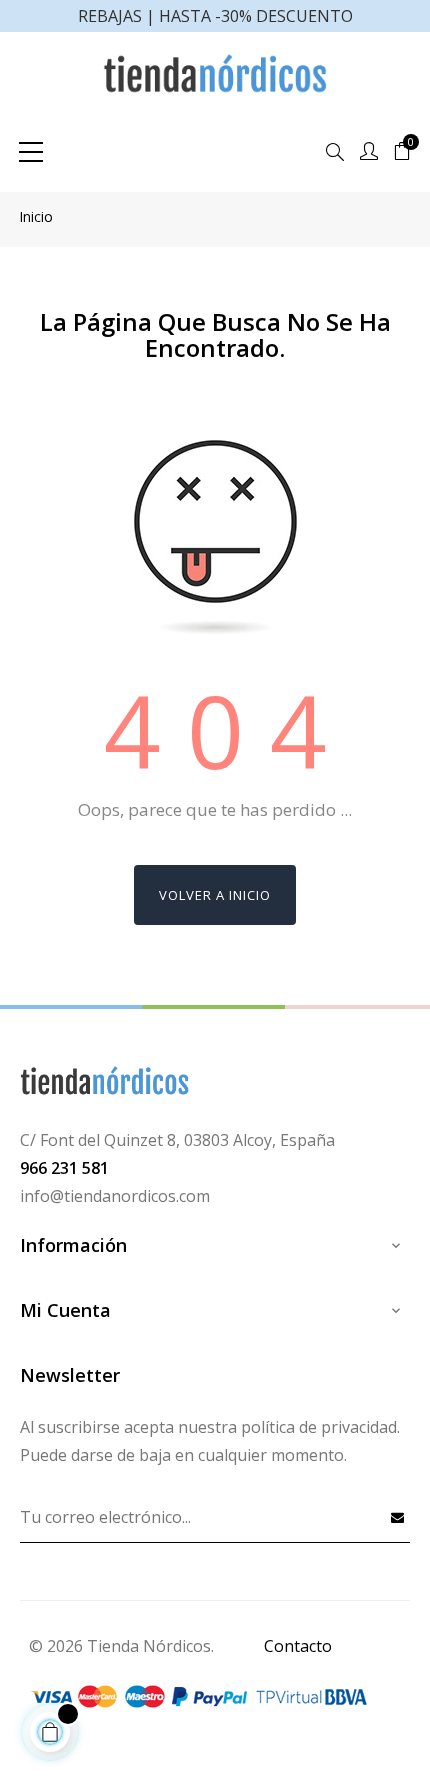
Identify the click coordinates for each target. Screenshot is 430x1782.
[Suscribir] (398, 1517)
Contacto (298, 1646)
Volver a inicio (215, 895)
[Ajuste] (369, 152)
